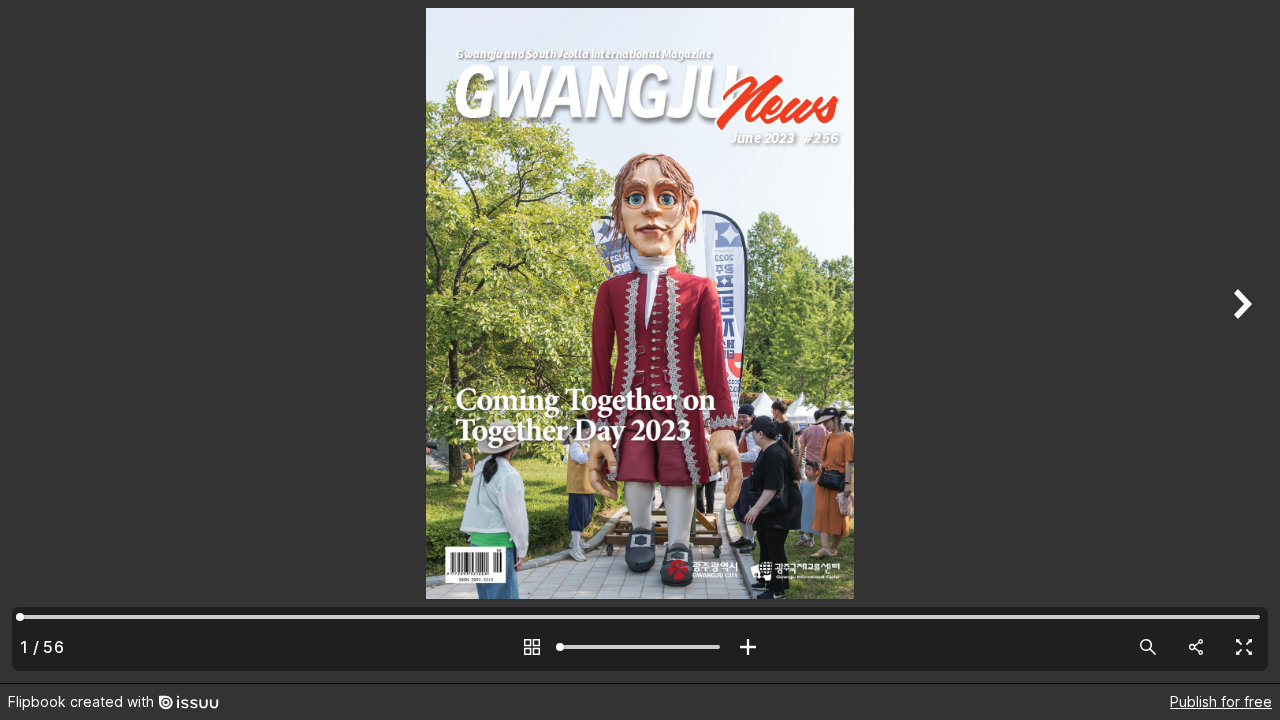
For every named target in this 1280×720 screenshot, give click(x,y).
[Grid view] (532, 647)
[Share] (1196, 647)
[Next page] (1240, 341)
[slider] (640, 647)
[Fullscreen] (1244, 647)
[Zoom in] (748, 647)
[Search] (1148, 647)
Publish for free (1221, 701)
